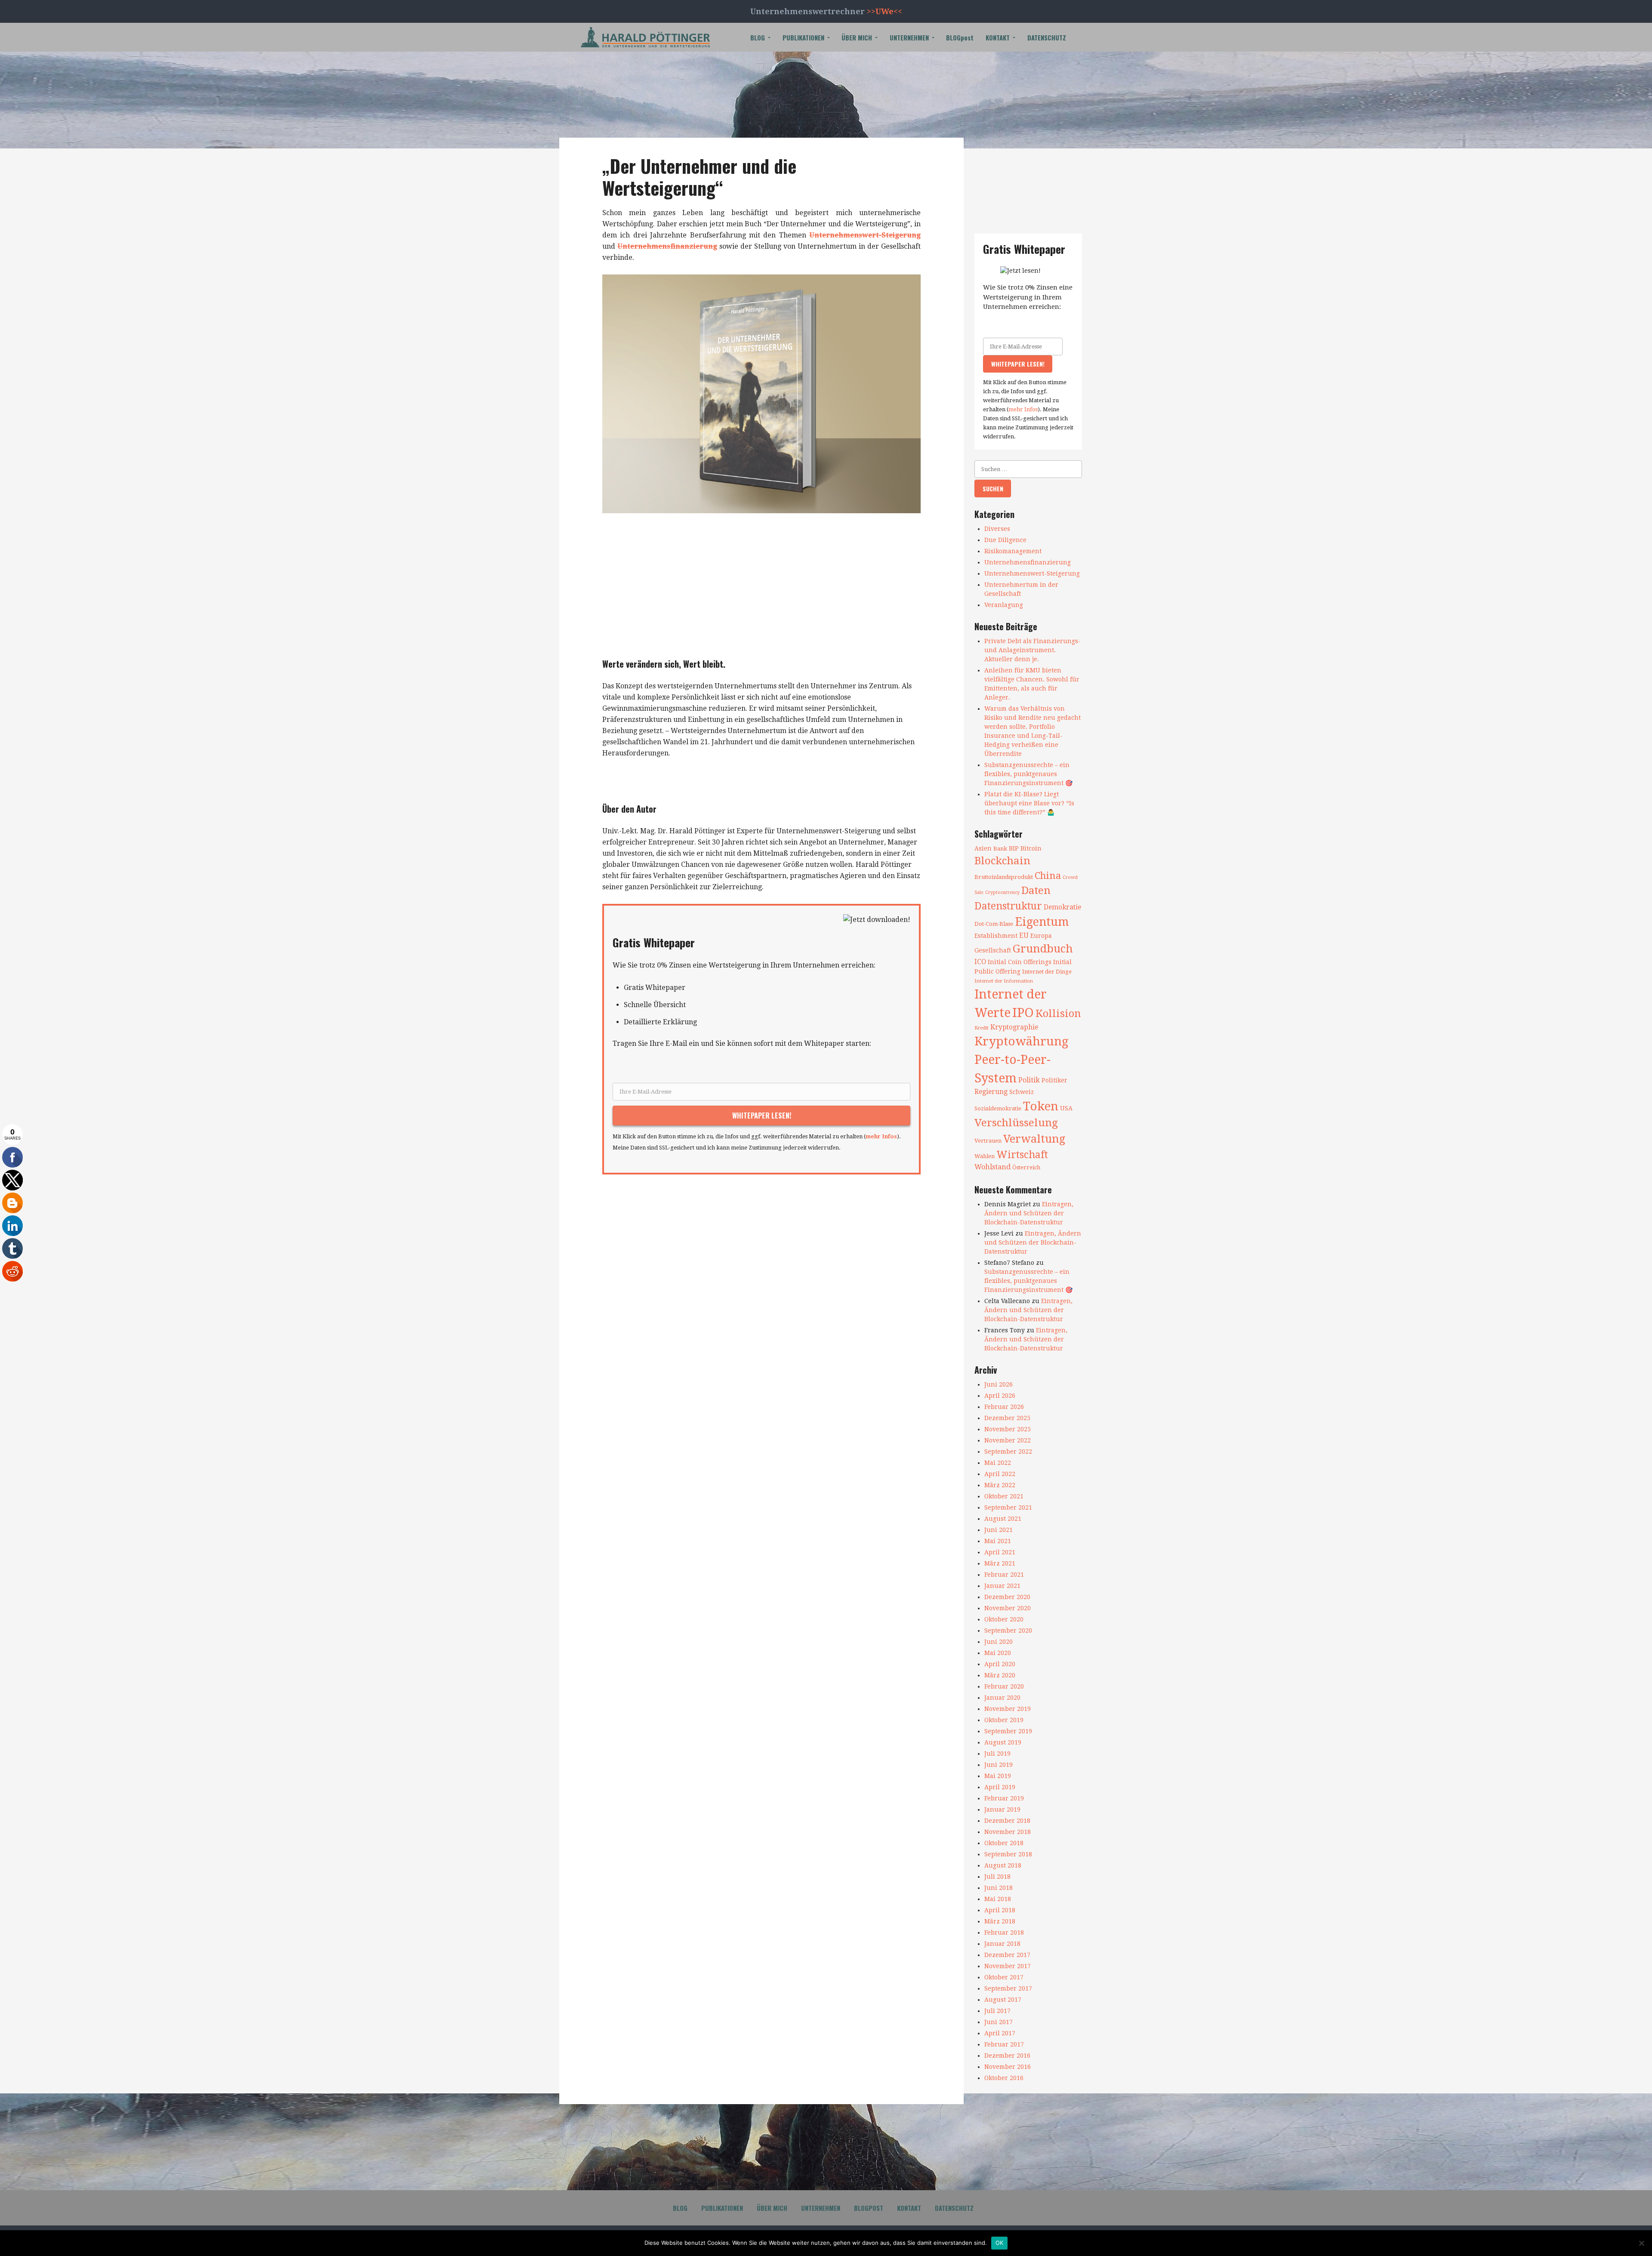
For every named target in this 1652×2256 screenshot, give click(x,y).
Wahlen (985, 1156)
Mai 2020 (998, 1653)
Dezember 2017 (1007, 1955)
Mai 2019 (998, 1776)
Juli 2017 (997, 2011)
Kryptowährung (1022, 1041)
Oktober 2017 (1004, 1977)
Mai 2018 (998, 1899)
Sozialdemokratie (998, 1108)
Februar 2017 (1004, 2044)
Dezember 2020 (1007, 1597)
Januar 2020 (1002, 1698)
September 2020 (1008, 1630)
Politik (1029, 1080)
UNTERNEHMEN (909, 37)
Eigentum (1042, 922)
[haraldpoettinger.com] (645, 37)
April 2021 (1000, 1552)
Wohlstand (992, 1167)
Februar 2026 (1004, 1407)
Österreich (1026, 1167)
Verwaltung (1034, 1139)
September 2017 (1008, 1988)
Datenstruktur (1008, 906)
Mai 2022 (998, 1463)
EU (1024, 936)
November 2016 (1008, 2067)
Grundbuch (1043, 949)
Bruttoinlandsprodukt (1004, 877)
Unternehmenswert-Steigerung (865, 235)
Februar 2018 (1004, 1932)
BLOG (758, 37)
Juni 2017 (999, 2022)
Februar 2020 (1004, 1686)
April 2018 (1000, 1910)
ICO (980, 962)
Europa (1041, 936)
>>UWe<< (885, 11)
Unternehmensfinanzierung (667, 246)
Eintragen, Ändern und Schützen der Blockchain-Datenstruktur (1029, 1213)
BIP (1014, 848)
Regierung (991, 1092)
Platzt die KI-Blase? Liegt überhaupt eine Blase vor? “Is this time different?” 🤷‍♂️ (1029, 803)
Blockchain (1002, 861)
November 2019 (1008, 1709)
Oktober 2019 (1004, 1720)
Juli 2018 (997, 1877)
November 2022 (1008, 1440)
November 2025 (1008, 1429)
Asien (983, 848)
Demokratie (1062, 907)
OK (1000, 2243)
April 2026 (1000, 1396)
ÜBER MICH (857, 37)
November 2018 (1008, 1832)
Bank (1000, 849)
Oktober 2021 (1004, 1496)
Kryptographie (1014, 1027)
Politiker (1054, 1080)
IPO (1023, 1013)
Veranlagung (1004, 605)
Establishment (996, 936)
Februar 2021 (1004, 1575)
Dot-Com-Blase (994, 924)
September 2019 (1008, 1731)
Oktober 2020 (1004, 1619)
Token (1041, 1106)
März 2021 (1000, 1563)
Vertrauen (988, 1141)
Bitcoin (1031, 848)
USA (1066, 1108)
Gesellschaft (993, 950)
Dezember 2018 (1007, 1821)
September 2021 (1008, 1507)
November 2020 (1008, 1608)
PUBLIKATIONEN (803, 37)
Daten (1036, 890)
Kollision (1058, 1014)
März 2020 (1000, 1675)
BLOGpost (960, 37)
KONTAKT (998, 37)
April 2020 (1000, 1664)
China (1048, 875)
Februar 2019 (1004, 1798)
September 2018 (1008, 1854)
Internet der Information (1004, 981)
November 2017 (1008, 1966)
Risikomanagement (1013, 551)
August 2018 (1003, 1865)
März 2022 (1000, 1485)
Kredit (982, 1028)
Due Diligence (1005, 540)
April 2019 (1000, 1787)
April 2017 (1000, 2033)
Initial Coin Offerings (1020, 962)
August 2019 (1003, 1742)
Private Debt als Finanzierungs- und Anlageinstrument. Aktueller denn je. (1032, 650)
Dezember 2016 (1007, 2056)
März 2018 (1000, 1921)
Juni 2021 (999, 1530)
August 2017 (1003, 2000)
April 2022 (1000, 1474)
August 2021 (1003, 1519)
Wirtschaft (1022, 1155)
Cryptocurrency (1002, 892)
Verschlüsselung (1016, 1123)
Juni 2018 (999, 1888)
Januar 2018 (1002, 1944)
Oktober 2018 (1004, 1843)
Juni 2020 (999, 1642)
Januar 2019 (1002, 1809)
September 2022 (1008, 1452)
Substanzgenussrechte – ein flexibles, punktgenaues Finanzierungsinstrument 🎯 (1028, 774)
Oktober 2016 (1004, 2078)
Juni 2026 (999, 1384)
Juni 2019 (999, 1765)
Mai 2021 (998, 1541)
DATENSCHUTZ (1047, 37)
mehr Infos (881, 1136)
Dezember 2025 (1007, 1418)
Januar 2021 (1002, 1586)
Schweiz (1022, 1092)
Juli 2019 (997, 1754)
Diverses (997, 529)
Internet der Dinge (1047, 972)
